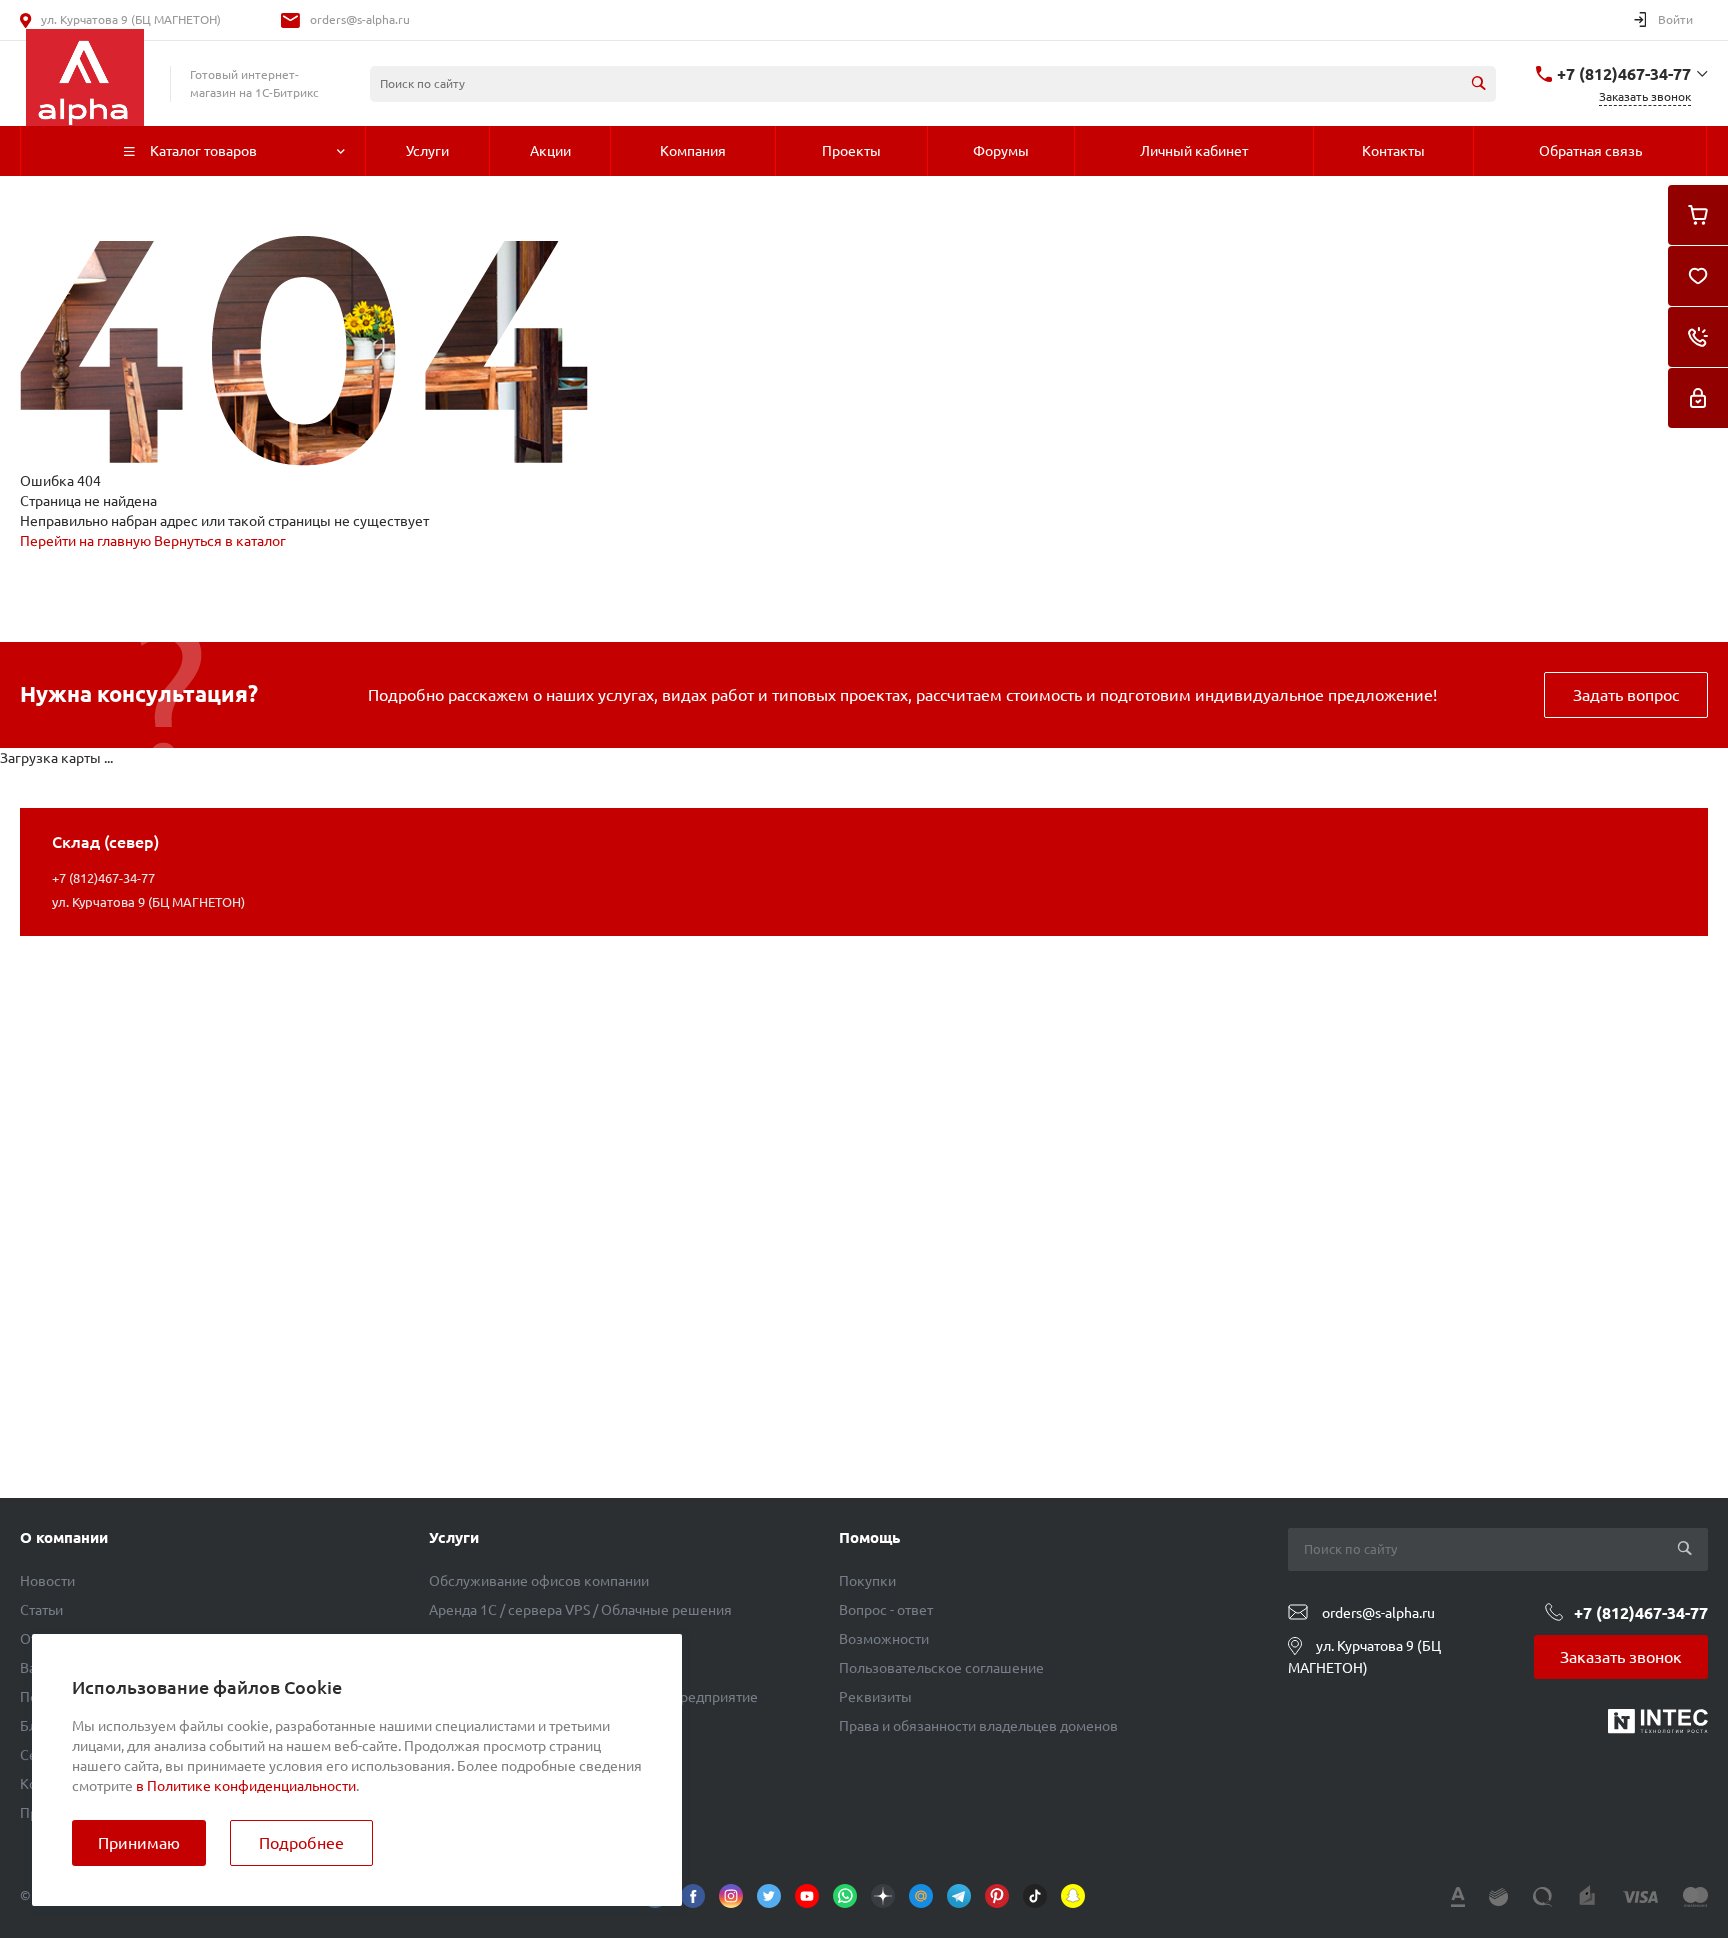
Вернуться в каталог (220, 541)
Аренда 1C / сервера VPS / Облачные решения (580, 1610)
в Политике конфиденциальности (246, 1786)
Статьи (41, 1610)
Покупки (867, 1581)
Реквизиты (875, 1697)
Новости (47, 1581)
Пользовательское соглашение (941, 1668)
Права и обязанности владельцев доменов (978, 1726)
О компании (64, 1537)
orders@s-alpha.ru (360, 19)
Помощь (869, 1537)
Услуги (454, 1537)
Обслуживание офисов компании (539, 1581)
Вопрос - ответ (886, 1610)
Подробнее (301, 1843)
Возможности (884, 1639)
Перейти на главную (87, 541)
